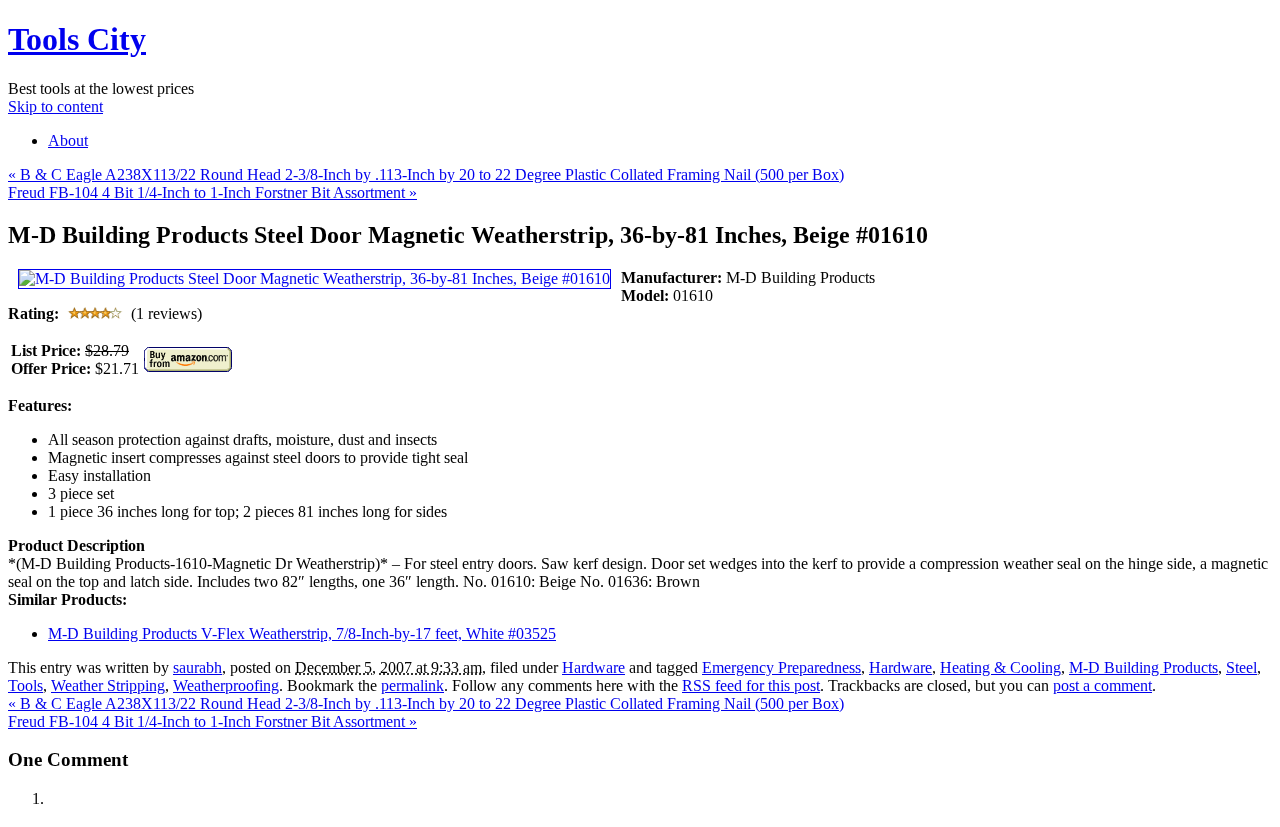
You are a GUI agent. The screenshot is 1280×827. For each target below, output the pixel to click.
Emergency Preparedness (781, 667)
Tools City (77, 39)
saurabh (197, 667)
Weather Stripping (108, 685)
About (68, 140)
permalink (412, 685)
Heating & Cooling (1000, 667)
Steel (1241, 667)
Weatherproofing (226, 685)
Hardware (593, 667)
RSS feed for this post (751, 685)
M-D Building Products (1143, 667)
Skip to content (55, 106)
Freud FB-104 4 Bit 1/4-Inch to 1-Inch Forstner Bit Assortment (212, 192)
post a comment (1102, 685)
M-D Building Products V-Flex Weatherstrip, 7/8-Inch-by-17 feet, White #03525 (302, 633)
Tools (25, 685)
